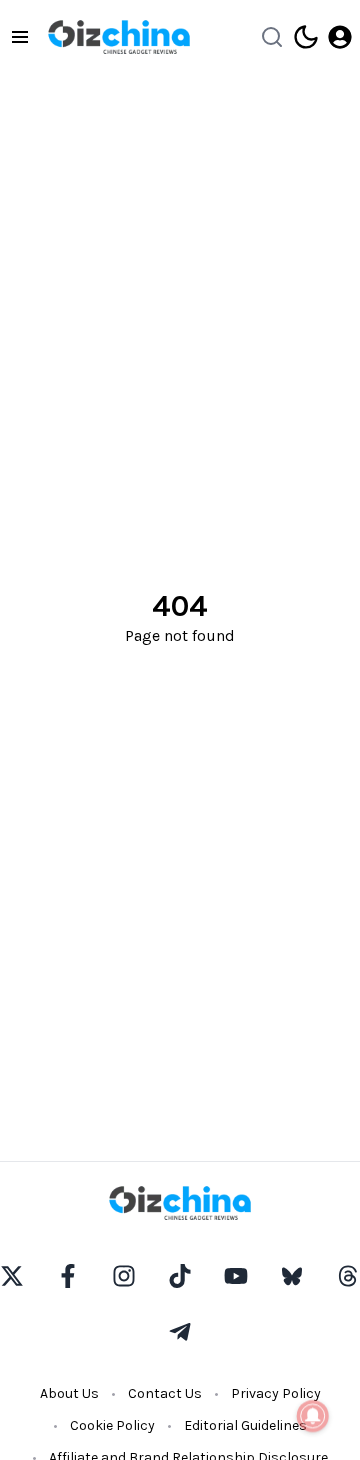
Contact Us (165, 1393)
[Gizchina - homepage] (119, 37)
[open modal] (340, 37)
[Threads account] (348, 1276)
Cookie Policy (112, 1425)
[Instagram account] (124, 1276)
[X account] (12, 1276)
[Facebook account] (68, 1276)
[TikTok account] (180, 1276)
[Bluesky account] (292, 1276)
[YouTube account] (236, 1276)
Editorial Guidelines (245, 1425)
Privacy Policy (276, 1393)
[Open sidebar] (20, 37)
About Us (69, 1393)
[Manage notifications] (313, 1416)
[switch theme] (306, 37)
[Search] (272, 37)
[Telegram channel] (180, 1332)
